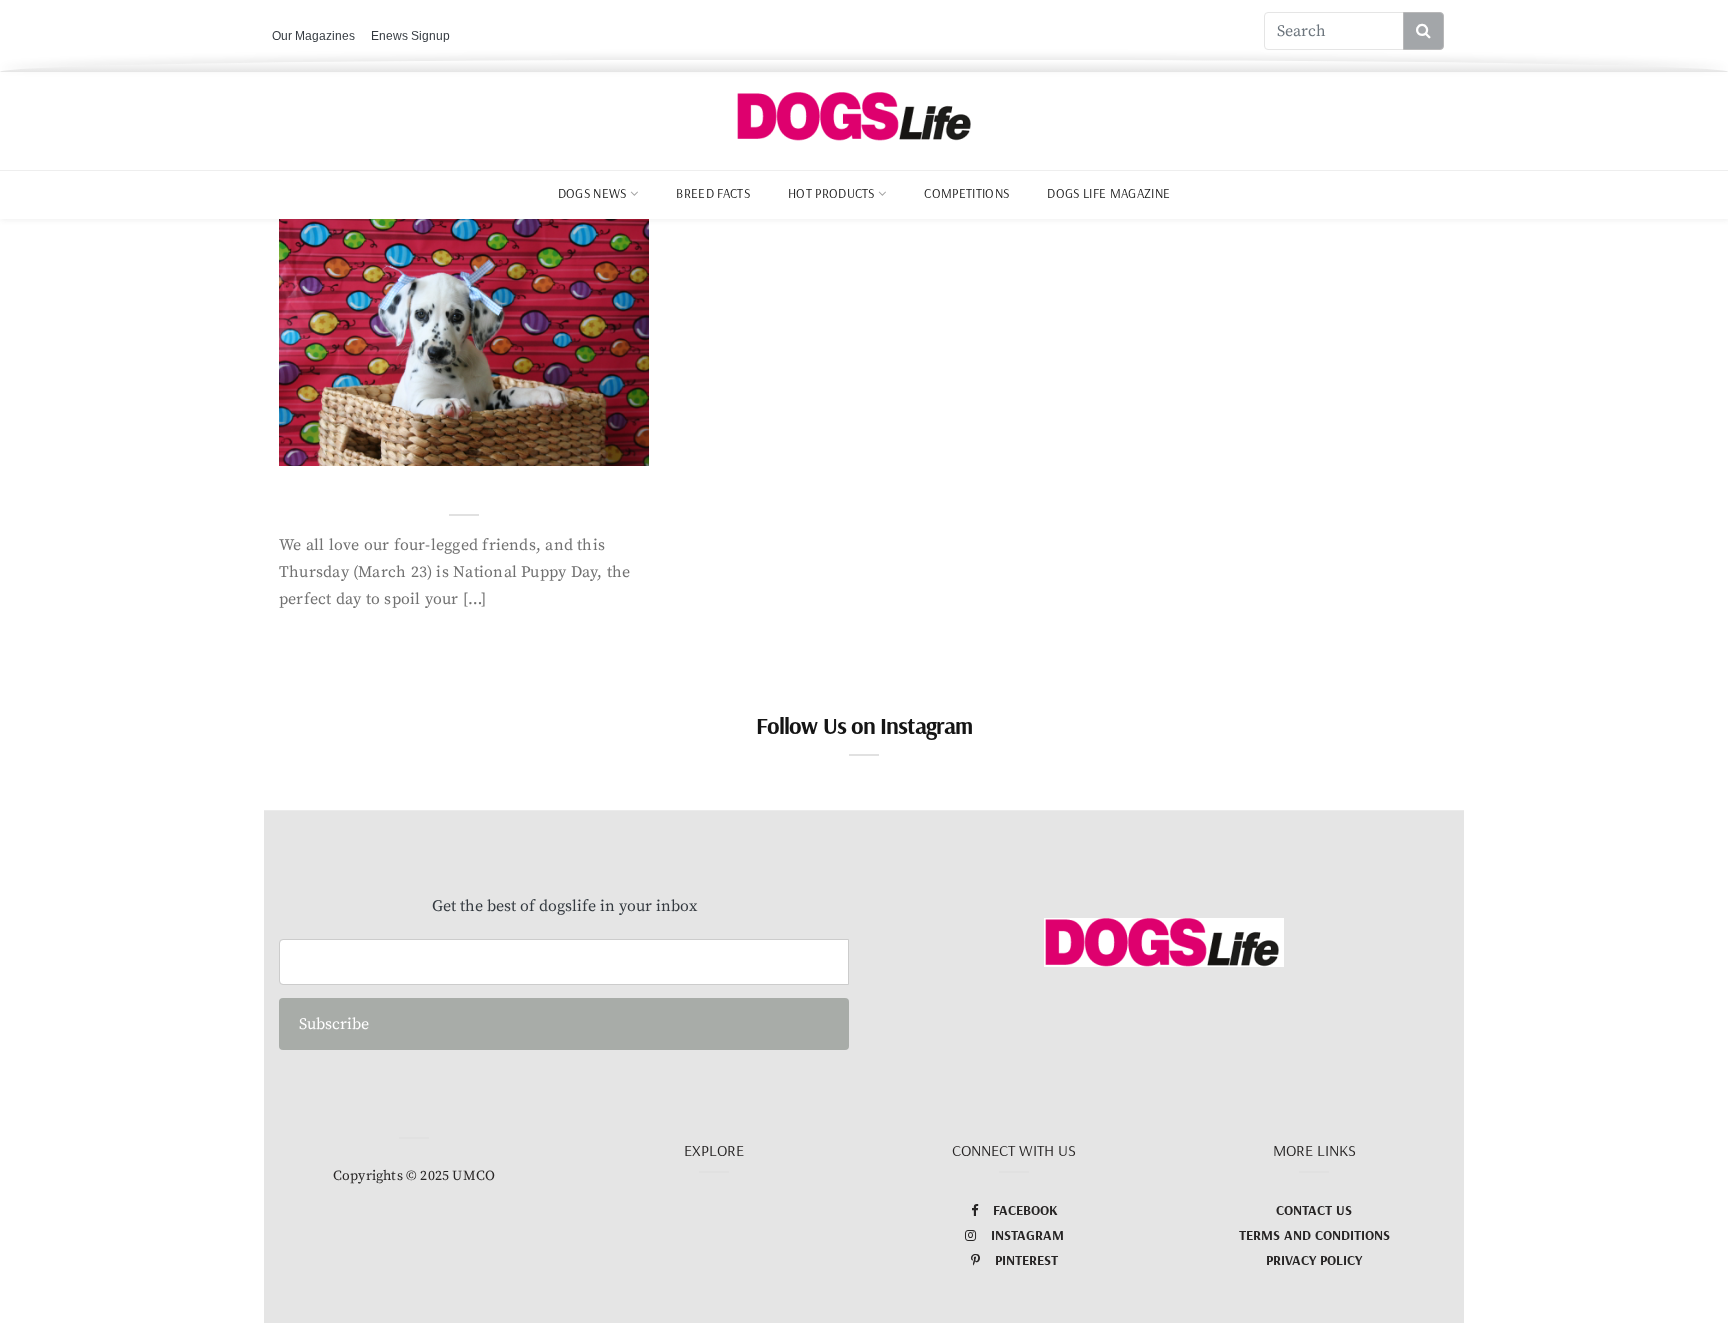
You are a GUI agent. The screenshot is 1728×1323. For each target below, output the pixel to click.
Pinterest (1026, 1260)
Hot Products (831, 193)
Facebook (1025, 1210)
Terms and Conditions (1314, 1235)
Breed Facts (713, 193)
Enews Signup (410, 36)
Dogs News (592, 193)
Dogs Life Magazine (1108, 193)
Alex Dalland (372, 445)
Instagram (1027, 1235)
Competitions (966, 193)
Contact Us (1314, 1210)
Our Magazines (313, 36)
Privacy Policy (1314, 1260)
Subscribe (334, 1024)
